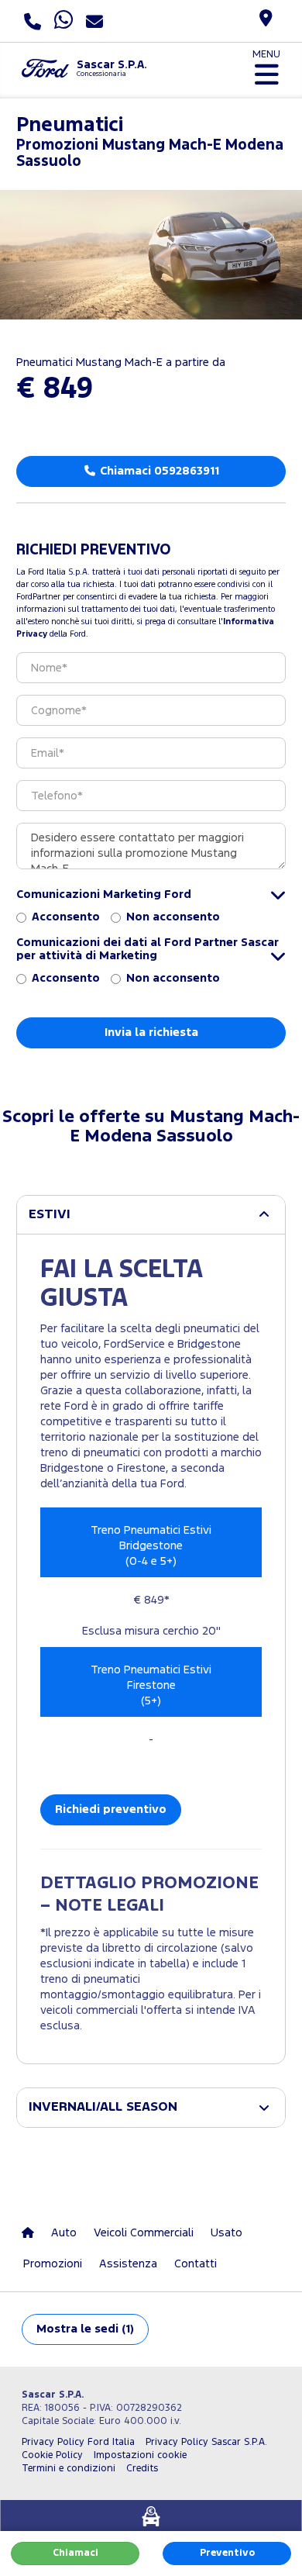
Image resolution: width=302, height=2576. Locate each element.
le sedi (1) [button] (85, 2329)
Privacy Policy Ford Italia (78, 2442)
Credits (142, 2469)
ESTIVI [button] (50, 1215)
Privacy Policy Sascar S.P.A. (206, 2442)
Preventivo (227, 2553)
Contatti (196, 2264)
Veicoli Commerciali (144, 2233)
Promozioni (53, 2264)
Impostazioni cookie (140, 2455)
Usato (226, 2233)
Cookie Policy (52, 2455)
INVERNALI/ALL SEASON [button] (103, 2107)
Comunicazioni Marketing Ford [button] (104, 894)
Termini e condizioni (69, 2469)
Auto (64, 2233)
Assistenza (128, 2264)
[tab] (151, 1215)
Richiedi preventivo (111, 1809)
